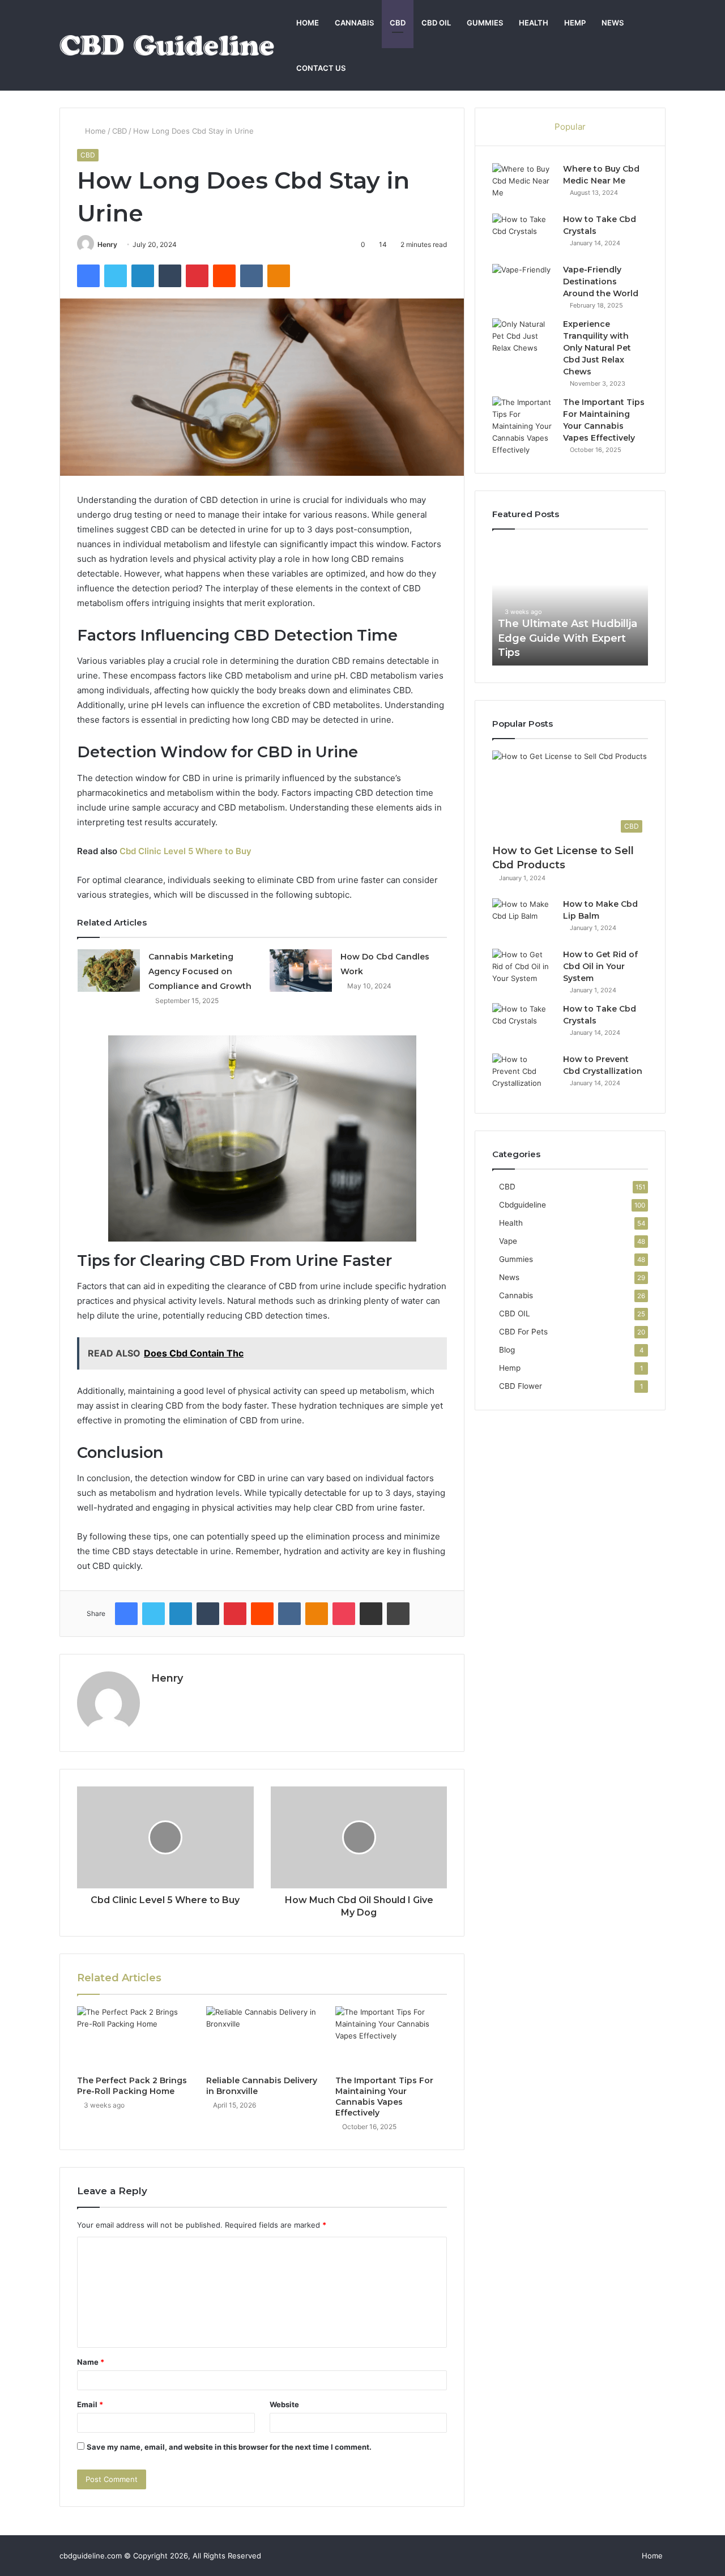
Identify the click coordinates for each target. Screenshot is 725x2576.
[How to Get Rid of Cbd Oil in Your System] (523, 970)
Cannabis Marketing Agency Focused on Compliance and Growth (200, 971)
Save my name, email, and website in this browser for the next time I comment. (229, 2447)
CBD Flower (521, 1386)
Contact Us (321, 68)
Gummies (485, 23)
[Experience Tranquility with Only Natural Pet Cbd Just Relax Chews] (523, 340)
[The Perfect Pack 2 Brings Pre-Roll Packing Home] (133, 2038)
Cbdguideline (523, 1205)
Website (284, 2404)
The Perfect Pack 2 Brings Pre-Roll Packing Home (132, 2086)
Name (91, 2362)
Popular (570, 127)
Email (90, 2404)
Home (308, 23)
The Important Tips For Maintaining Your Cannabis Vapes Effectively (384, 2097)
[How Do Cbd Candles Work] (301, 971)
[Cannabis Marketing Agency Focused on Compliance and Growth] (109, 971)
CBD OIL (436, 23)
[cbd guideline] (167, 45)
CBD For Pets (523, 1332)
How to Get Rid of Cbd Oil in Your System (600, 966)
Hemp (575, 23)
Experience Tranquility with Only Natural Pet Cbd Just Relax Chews (597, 348)
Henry (107, 244)
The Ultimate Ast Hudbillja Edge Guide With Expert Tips (534, 638)
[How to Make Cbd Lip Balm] (523, 920)
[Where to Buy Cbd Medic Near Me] (523, 184)
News (613, 23)
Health (534, 23)
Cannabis (354, 23)
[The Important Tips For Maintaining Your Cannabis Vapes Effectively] (391, 2038)
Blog (507, 1350)
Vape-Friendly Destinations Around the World (601, 282)
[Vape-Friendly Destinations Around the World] (523, 285)
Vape (508, 1241)
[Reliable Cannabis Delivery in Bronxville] (262, 2038)
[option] (536, 603)
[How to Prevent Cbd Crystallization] (523, 1075)
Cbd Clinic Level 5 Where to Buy (185, 851)
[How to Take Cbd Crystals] (523, 235)
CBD (398, 23)
